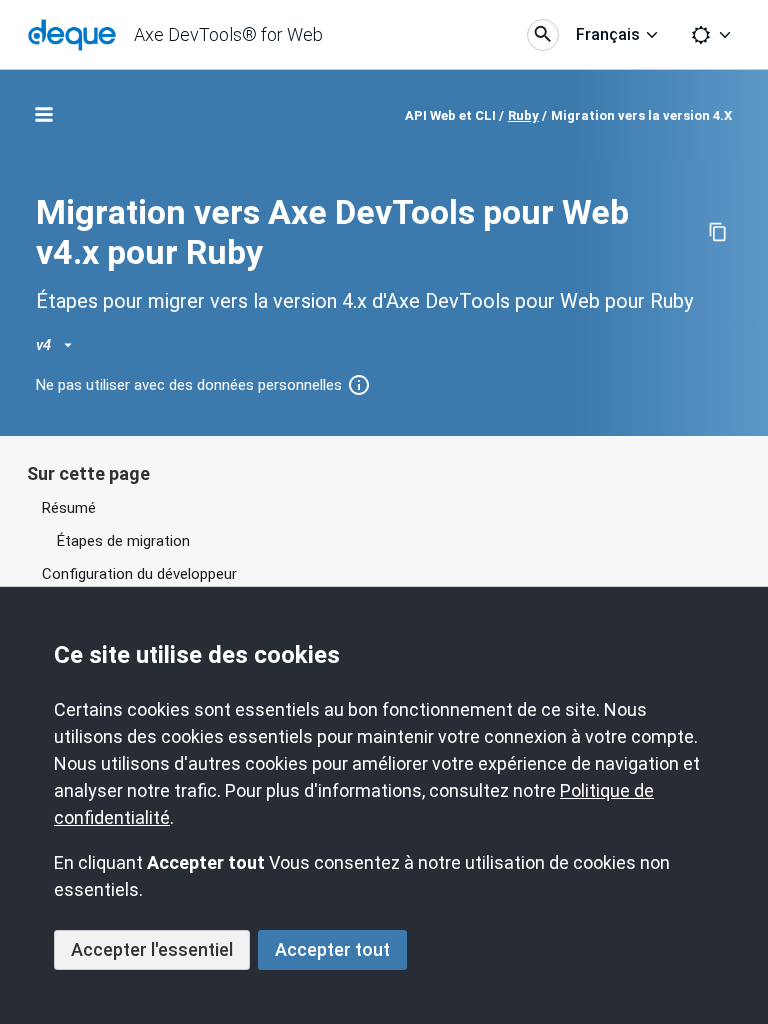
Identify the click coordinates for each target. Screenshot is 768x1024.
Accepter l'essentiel (152, 949)
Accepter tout (332, 949)
